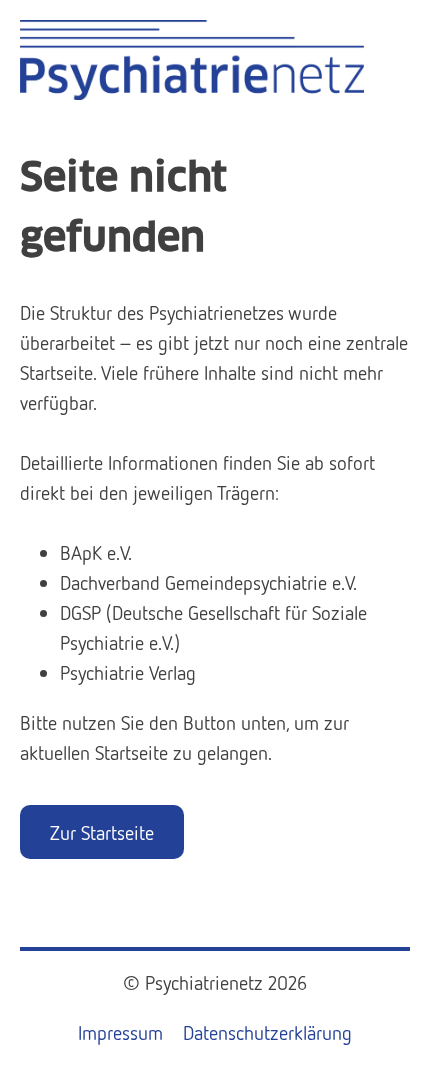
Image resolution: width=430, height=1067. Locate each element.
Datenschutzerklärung (267, 1032)
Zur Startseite (102, 832)
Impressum (120, 1032)
